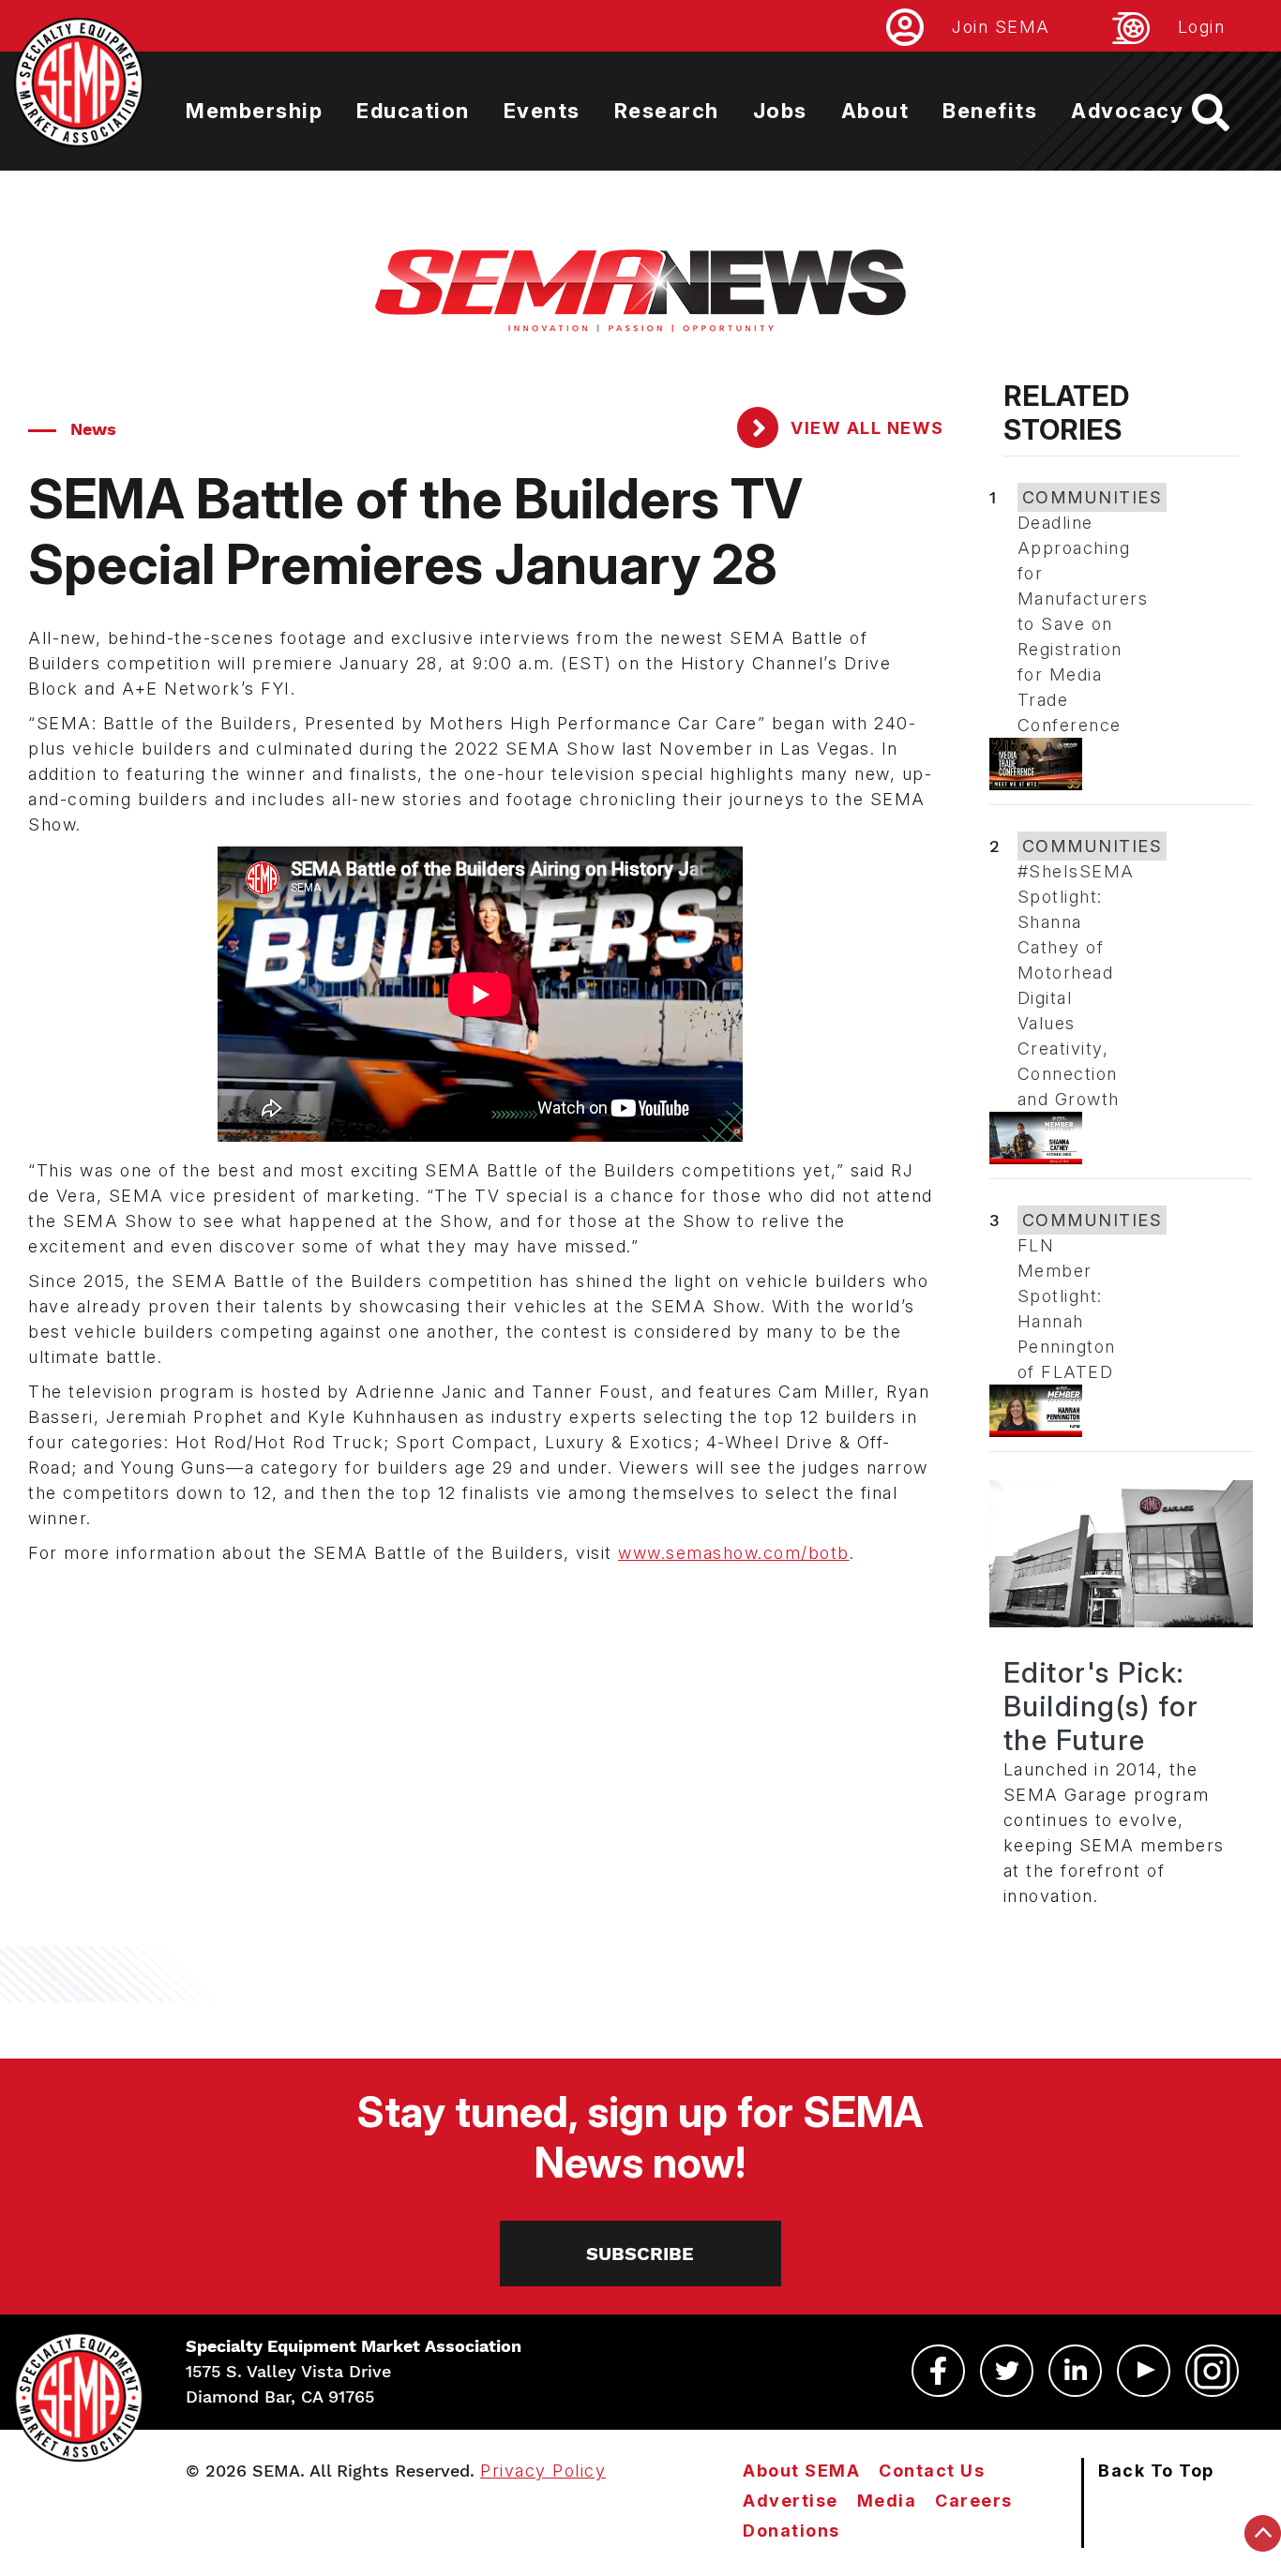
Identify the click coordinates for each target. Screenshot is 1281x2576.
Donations (791, 2531)
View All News (865, 428)
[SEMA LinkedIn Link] (1075, 2371)
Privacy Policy (543, 2471)
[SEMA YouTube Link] (1144, 2371)
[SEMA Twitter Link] (1007, 2371)
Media (887, 2501)
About (875, 111)
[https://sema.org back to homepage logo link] (1227, 112)
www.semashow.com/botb (734, 1553)
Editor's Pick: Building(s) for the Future (1101, 1706)
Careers (974, 2501)
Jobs (780, 111)
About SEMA (801, 2471)
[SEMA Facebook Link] (938, 2371)
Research (667, 111)
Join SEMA (1001, 27)
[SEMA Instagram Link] (1212, 2371)
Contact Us (932, 2471)
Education (413, 111)
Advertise (791, 2501)
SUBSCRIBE (640, 2254)
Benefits (990, 111)
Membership (254, 111)
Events (542, 111)
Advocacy (1127, 111)
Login (1202, 27)
